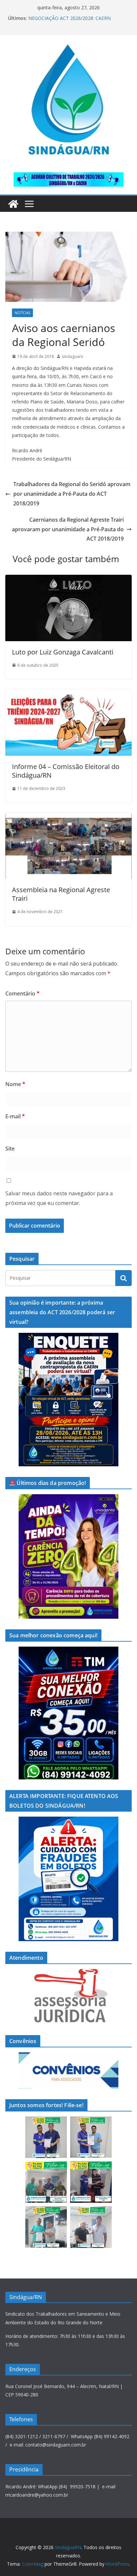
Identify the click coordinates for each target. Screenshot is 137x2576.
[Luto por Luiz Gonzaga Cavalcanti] (68, 579)
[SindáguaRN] (13, 204)
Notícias (22, 313)
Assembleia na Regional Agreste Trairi (61, 894)
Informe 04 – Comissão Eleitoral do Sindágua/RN (66, 771)
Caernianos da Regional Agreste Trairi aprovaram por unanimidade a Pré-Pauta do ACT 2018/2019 (68, 529)
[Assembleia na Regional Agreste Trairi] (68, 817)
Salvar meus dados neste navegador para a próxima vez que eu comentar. (59, 1198)
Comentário (22, 993)
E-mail (15, 1116)
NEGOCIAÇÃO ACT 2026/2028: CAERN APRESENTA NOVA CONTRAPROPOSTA (71, 21)
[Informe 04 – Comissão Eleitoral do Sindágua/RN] (68, 694)
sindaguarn (72, 356)
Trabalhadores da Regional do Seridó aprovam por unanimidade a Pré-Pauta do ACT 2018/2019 (72, 494)
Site (10, 1149)
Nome (15, 1084)
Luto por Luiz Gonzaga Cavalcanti (63, 652)
